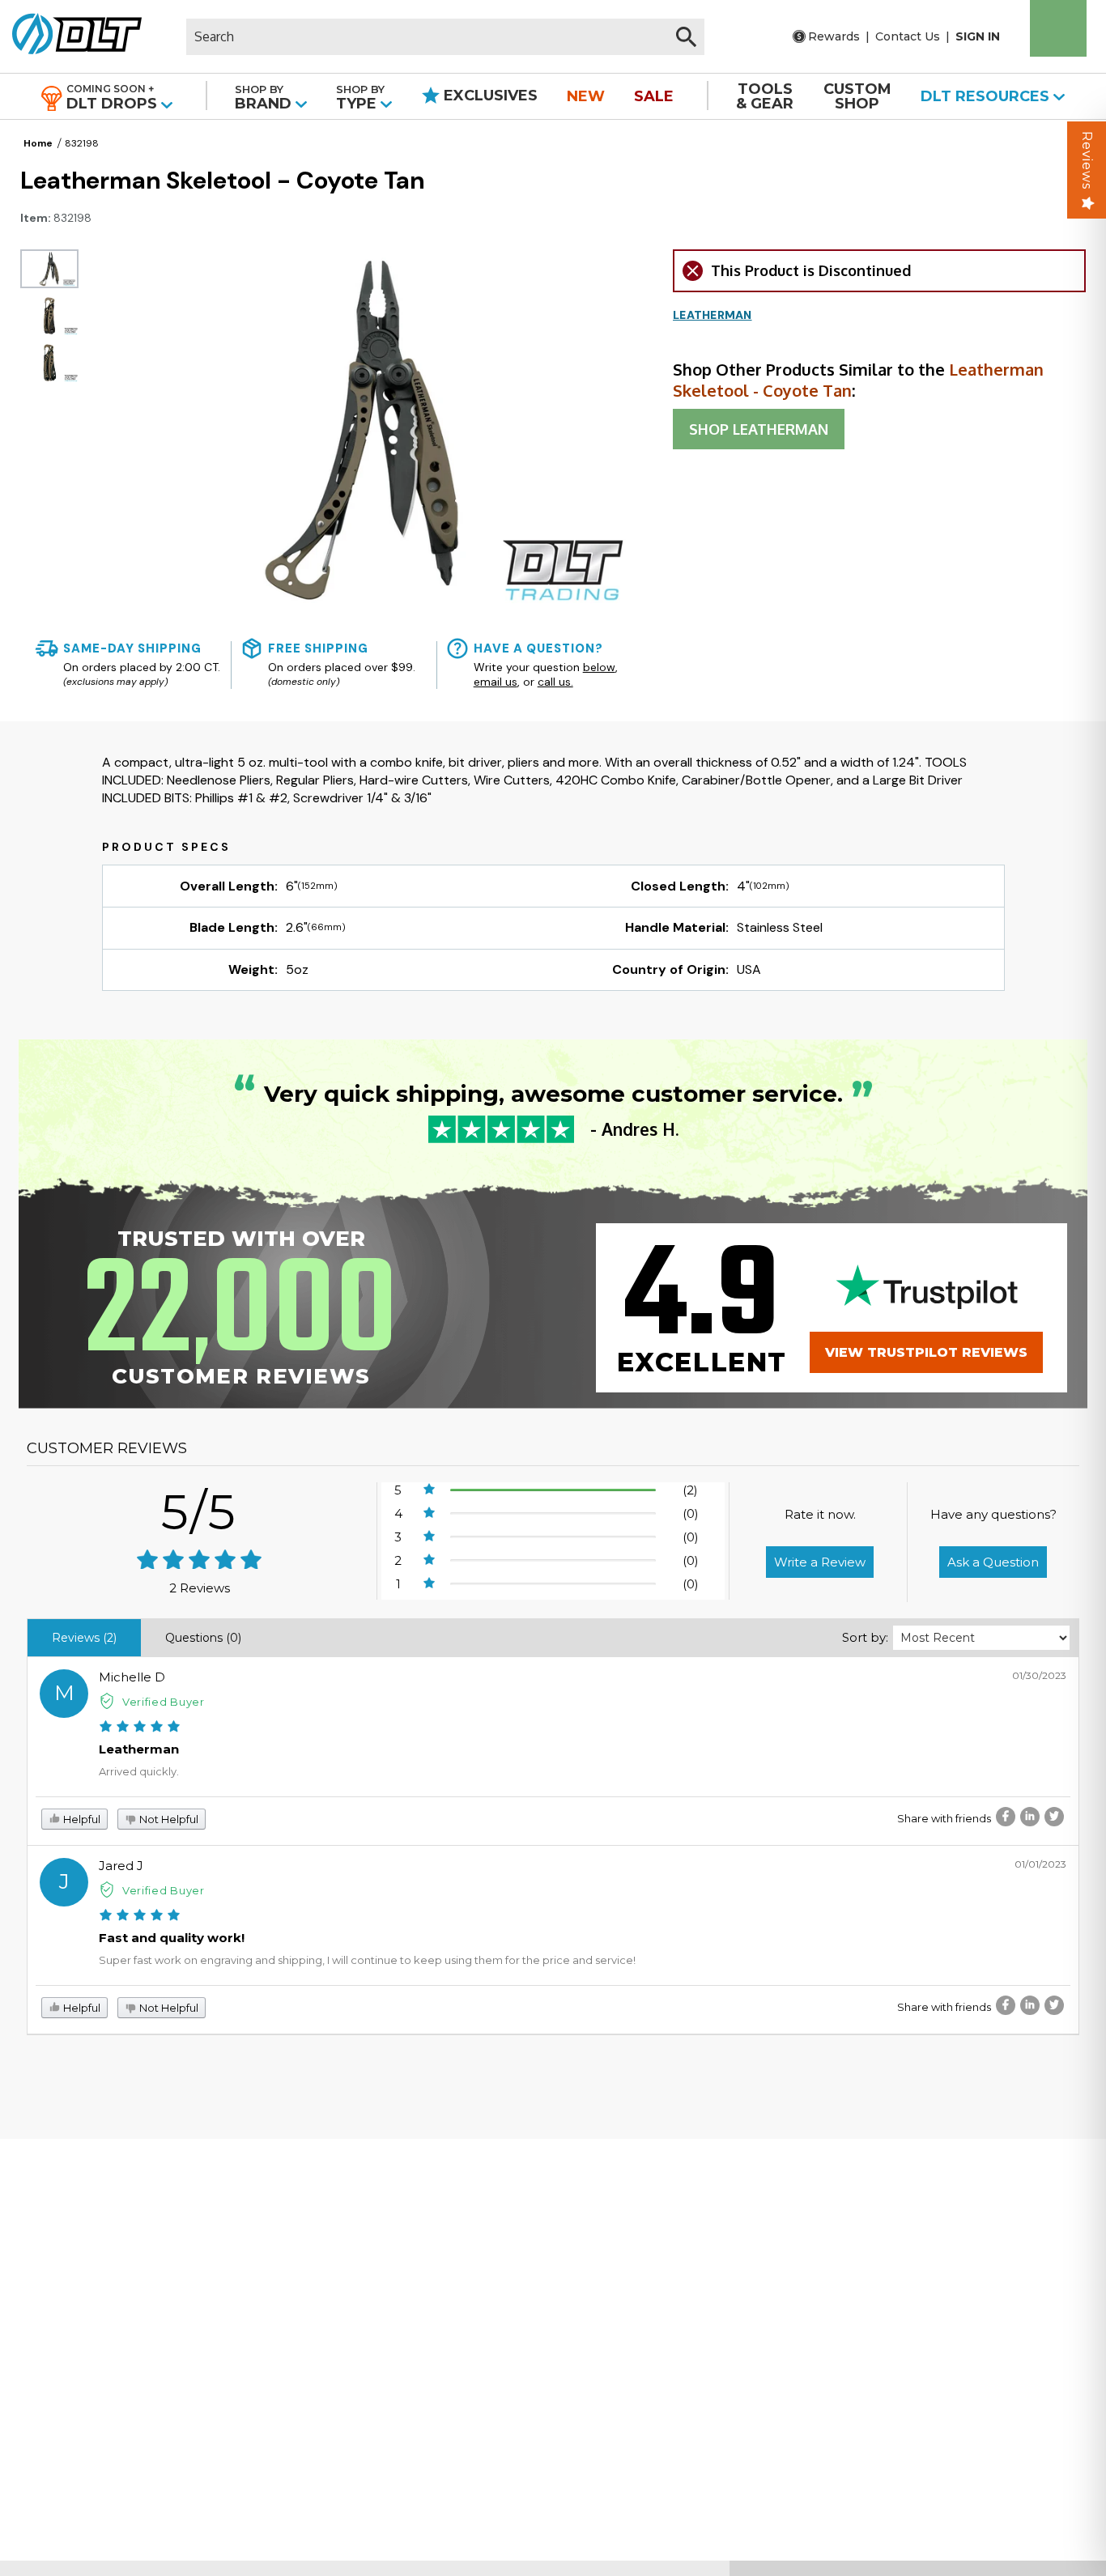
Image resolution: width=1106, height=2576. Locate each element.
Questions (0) (203, 1638)
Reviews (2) (84, 1638)
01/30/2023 (1039, 1675)
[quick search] (686, 37)
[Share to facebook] (1006, 1817)
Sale (654, 96)
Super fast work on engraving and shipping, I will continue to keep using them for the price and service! (367, 1960)
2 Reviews (200, 1588)
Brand (265, 98)
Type (360, 98)
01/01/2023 (1040, 1864)
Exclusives (489, 96)
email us (496, 682)
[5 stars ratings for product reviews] (200, 1561)
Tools (765, 96)
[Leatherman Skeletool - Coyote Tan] (49, 269)
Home (38, 143)
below (599, 667)
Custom (857, 96)
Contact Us (908, 36)
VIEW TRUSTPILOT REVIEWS (926, 1352)
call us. (555, 682)
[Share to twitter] (1054, 1817)
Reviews (1087, 160)
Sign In (978, 36)
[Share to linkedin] (1030, 1817)
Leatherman (139, 1749)
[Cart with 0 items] (1058, 28)
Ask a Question (993, 1562)
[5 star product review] (140, 1728)
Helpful (81, 1819)
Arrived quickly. (139, 1771)
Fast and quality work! (172, 1938)
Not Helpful (168, 1819)
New (586, 96)
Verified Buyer (164, 1702)
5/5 (199, 1512)
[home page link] (71, 36)
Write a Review (820, 1562)
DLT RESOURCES (987, 96)
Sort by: (865, 1637)
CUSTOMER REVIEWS (107, 1448)
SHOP (759, 429)
